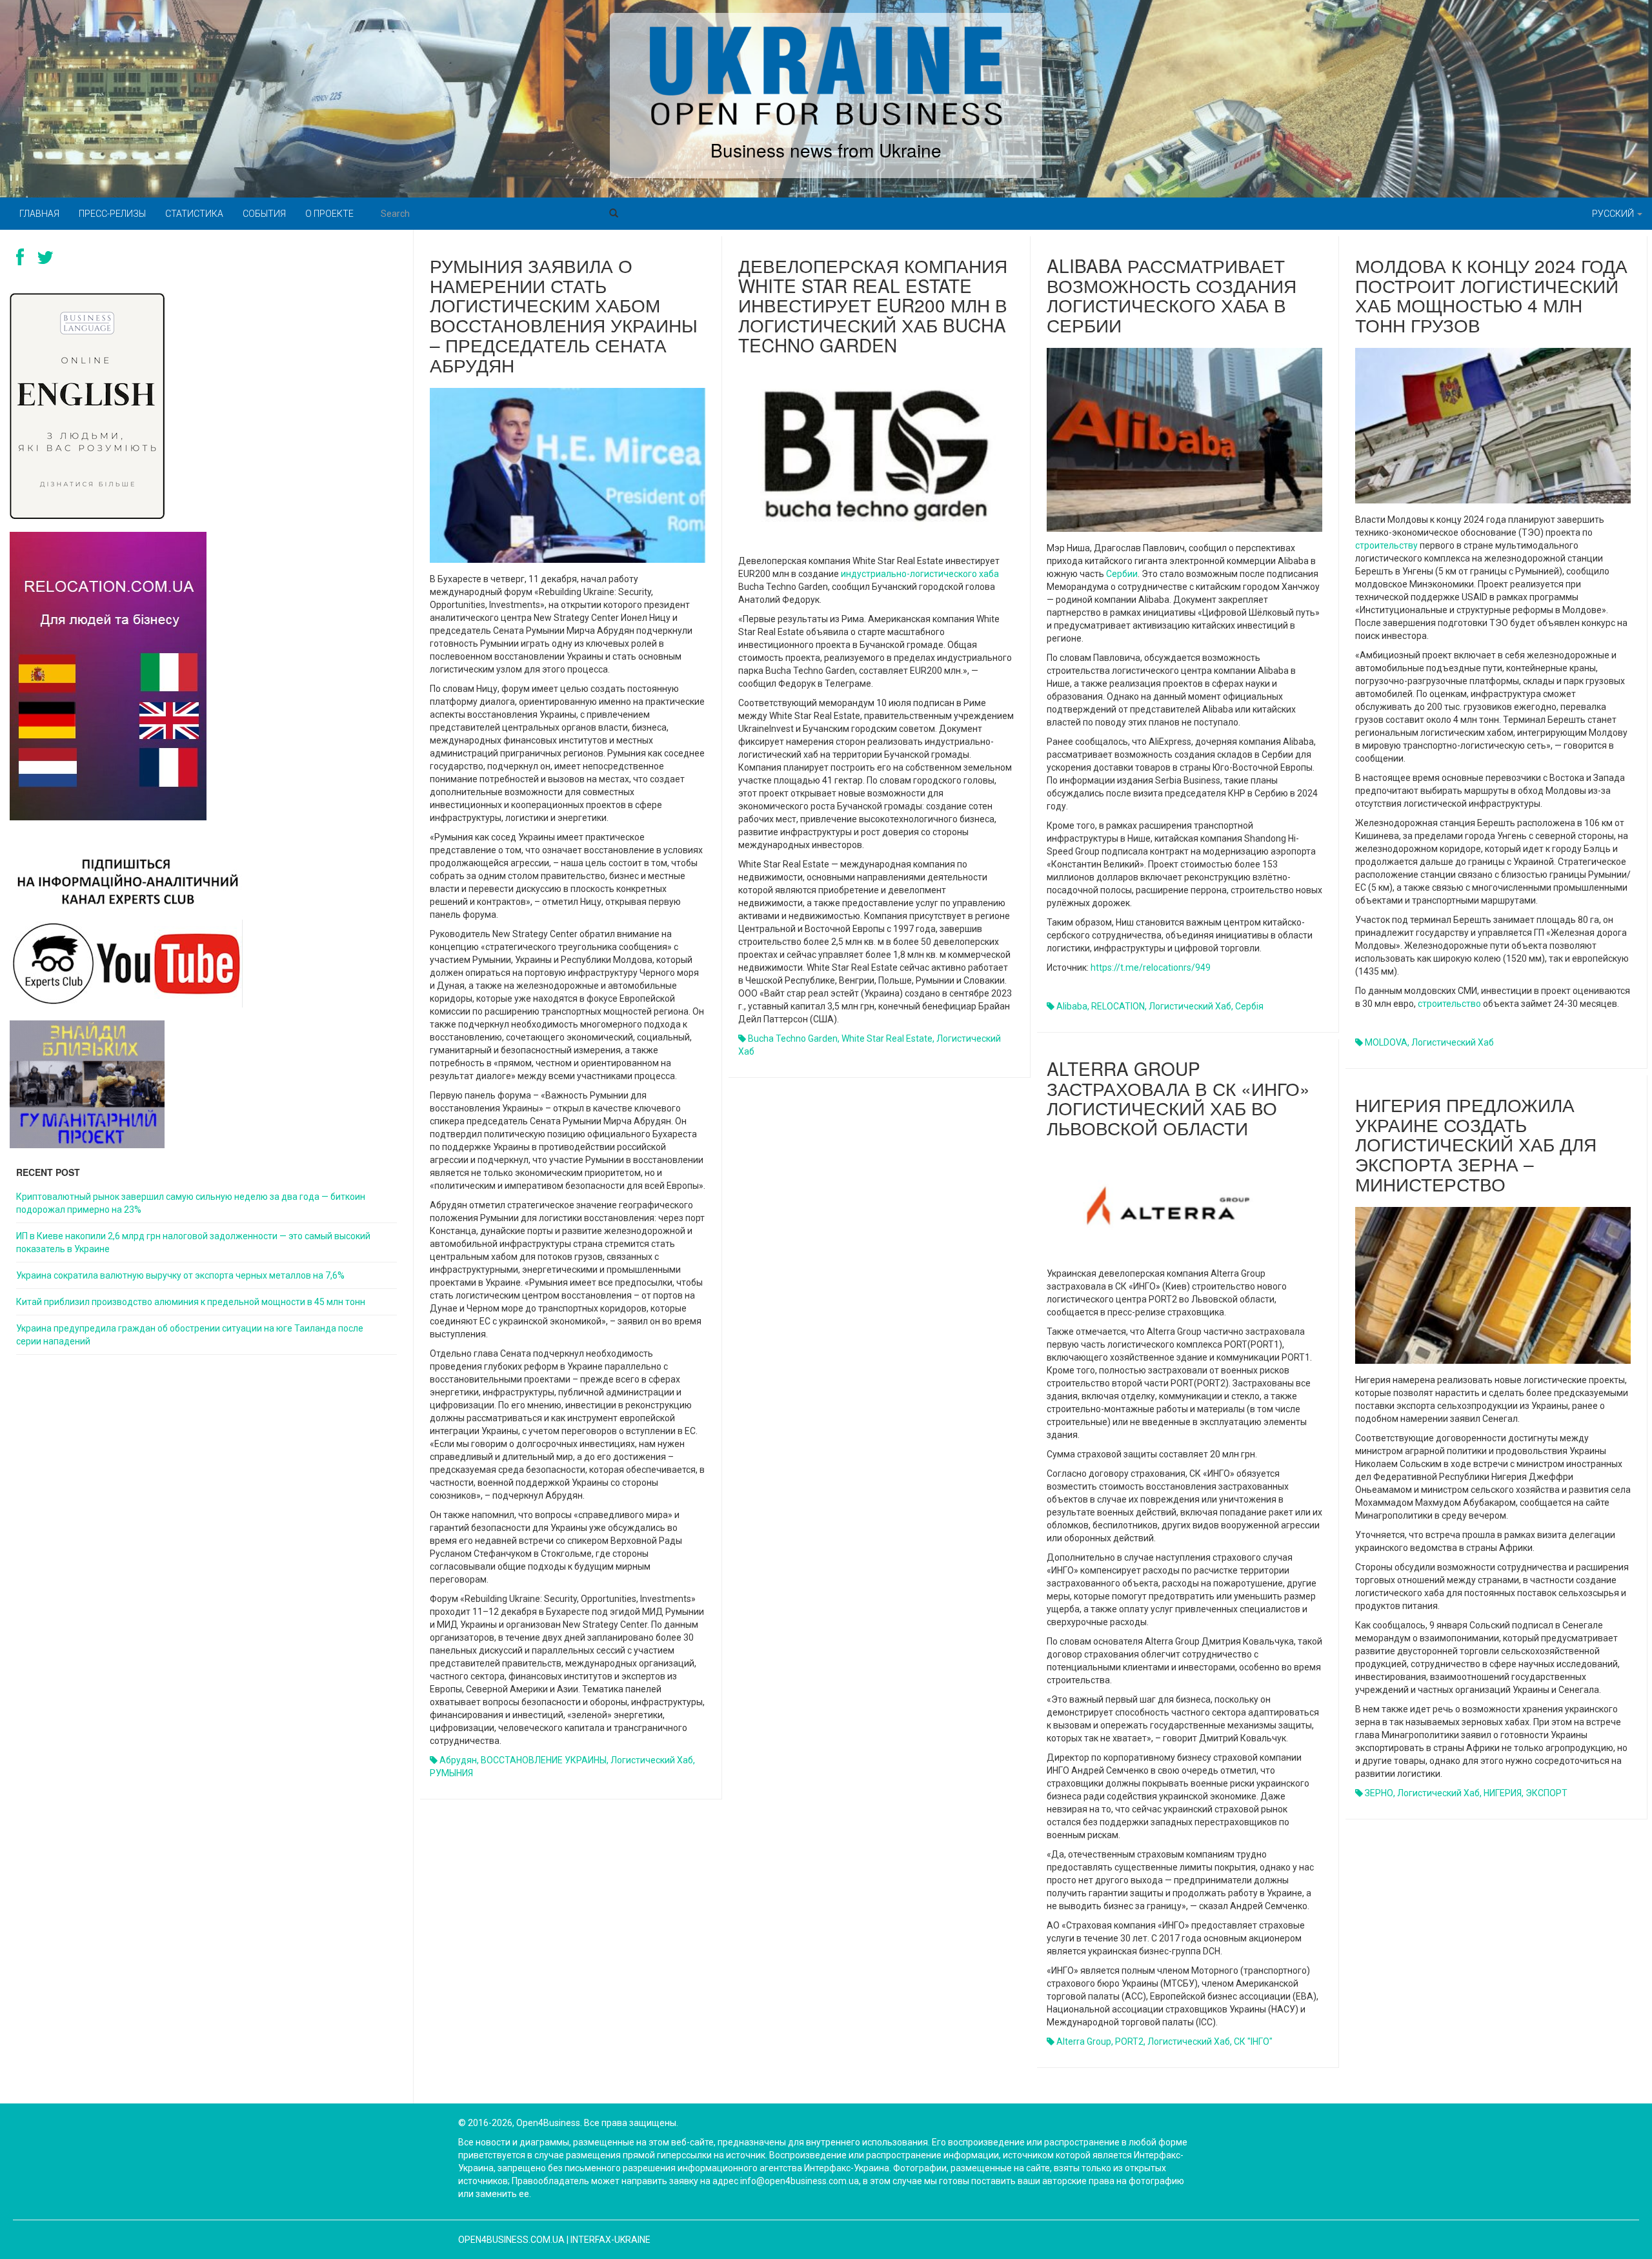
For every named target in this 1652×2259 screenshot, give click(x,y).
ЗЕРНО (1379, 1793)
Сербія (1249, 1006)
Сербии (1122, 574)
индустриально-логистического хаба (920, 574)
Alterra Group (1084, 2041)
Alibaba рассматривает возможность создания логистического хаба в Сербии (1172, 295)
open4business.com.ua (511, 2240)
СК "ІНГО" (1253, 2041)
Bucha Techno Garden (793, 1038)
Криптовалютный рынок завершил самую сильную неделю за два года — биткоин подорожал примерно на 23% (191, 1203)
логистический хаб (652, 1760)
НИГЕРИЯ (1503, 1793)
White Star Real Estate (887, 1038)
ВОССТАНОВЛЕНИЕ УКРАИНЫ (544, 1760)
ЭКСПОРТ (1546, 1793)
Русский (1614, 214)
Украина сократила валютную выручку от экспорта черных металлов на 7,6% (180, 1275)
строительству (1386, 545)
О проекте (329, 214)
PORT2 (1129, 2041)
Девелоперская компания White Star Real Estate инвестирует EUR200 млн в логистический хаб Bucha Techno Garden (873, 305)
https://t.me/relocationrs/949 (1151, 967)
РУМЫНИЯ (451, 1773)
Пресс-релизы (112, 214)
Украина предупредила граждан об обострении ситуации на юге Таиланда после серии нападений (190, 1335)
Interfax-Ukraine (610, 2240)
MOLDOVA (1386, 1042)
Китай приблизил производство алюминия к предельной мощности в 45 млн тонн (191, 1302)
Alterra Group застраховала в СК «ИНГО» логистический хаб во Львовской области (1178, 1098)
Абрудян (458, 1760)
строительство (1449, 1004)
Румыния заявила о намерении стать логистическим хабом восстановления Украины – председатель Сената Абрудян (564, 315)
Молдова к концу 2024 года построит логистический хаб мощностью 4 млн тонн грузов (1491, 295)
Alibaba (1072, 1006)
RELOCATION (1118, 1006)
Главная (39, 214)
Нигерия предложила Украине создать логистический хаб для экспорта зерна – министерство (1476, 1144)
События (264, 214)
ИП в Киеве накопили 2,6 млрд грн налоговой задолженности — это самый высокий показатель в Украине (193, 1242)
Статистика (194, 214)
